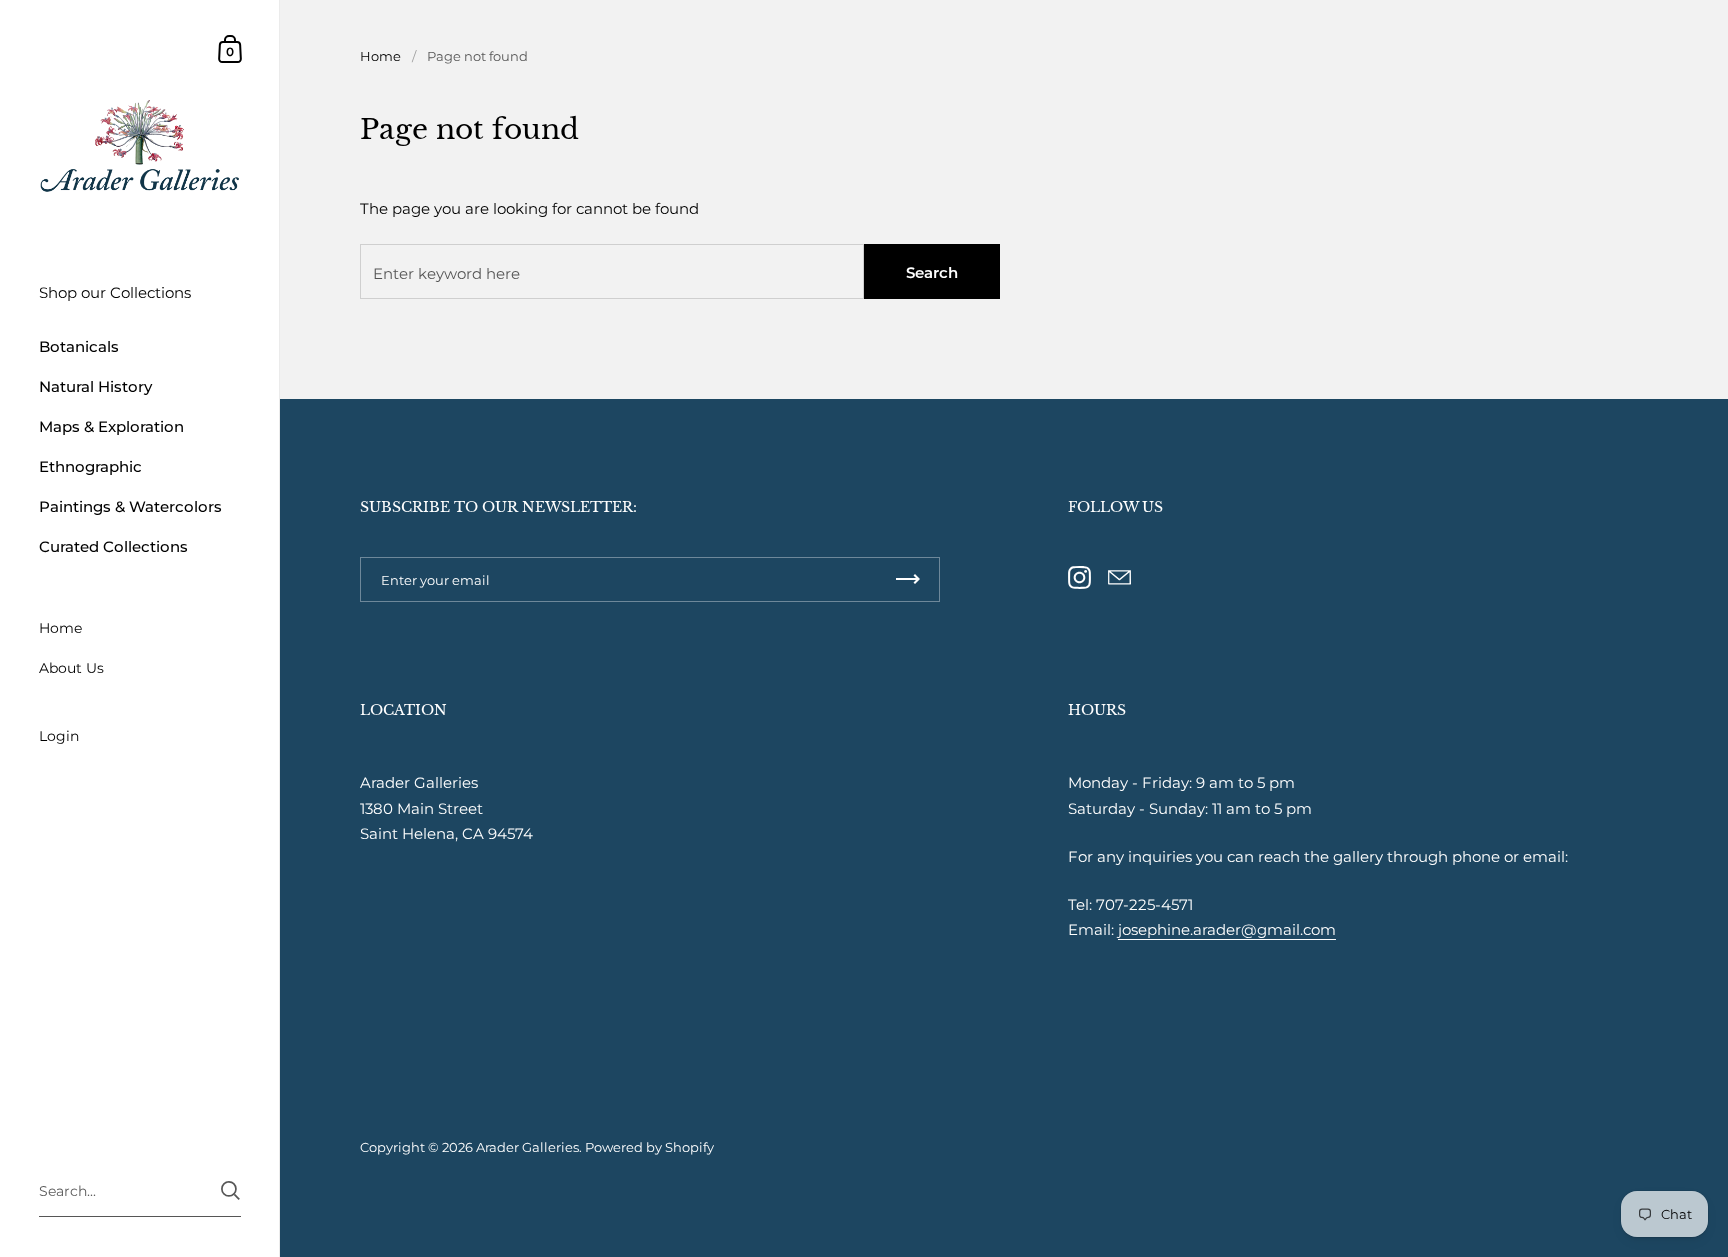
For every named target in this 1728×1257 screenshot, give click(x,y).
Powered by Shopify (649, 1147)
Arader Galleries (527, 1147)
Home (380, 56)
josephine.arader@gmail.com (1227, 929)
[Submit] (230, 1190)
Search (932, 272)
